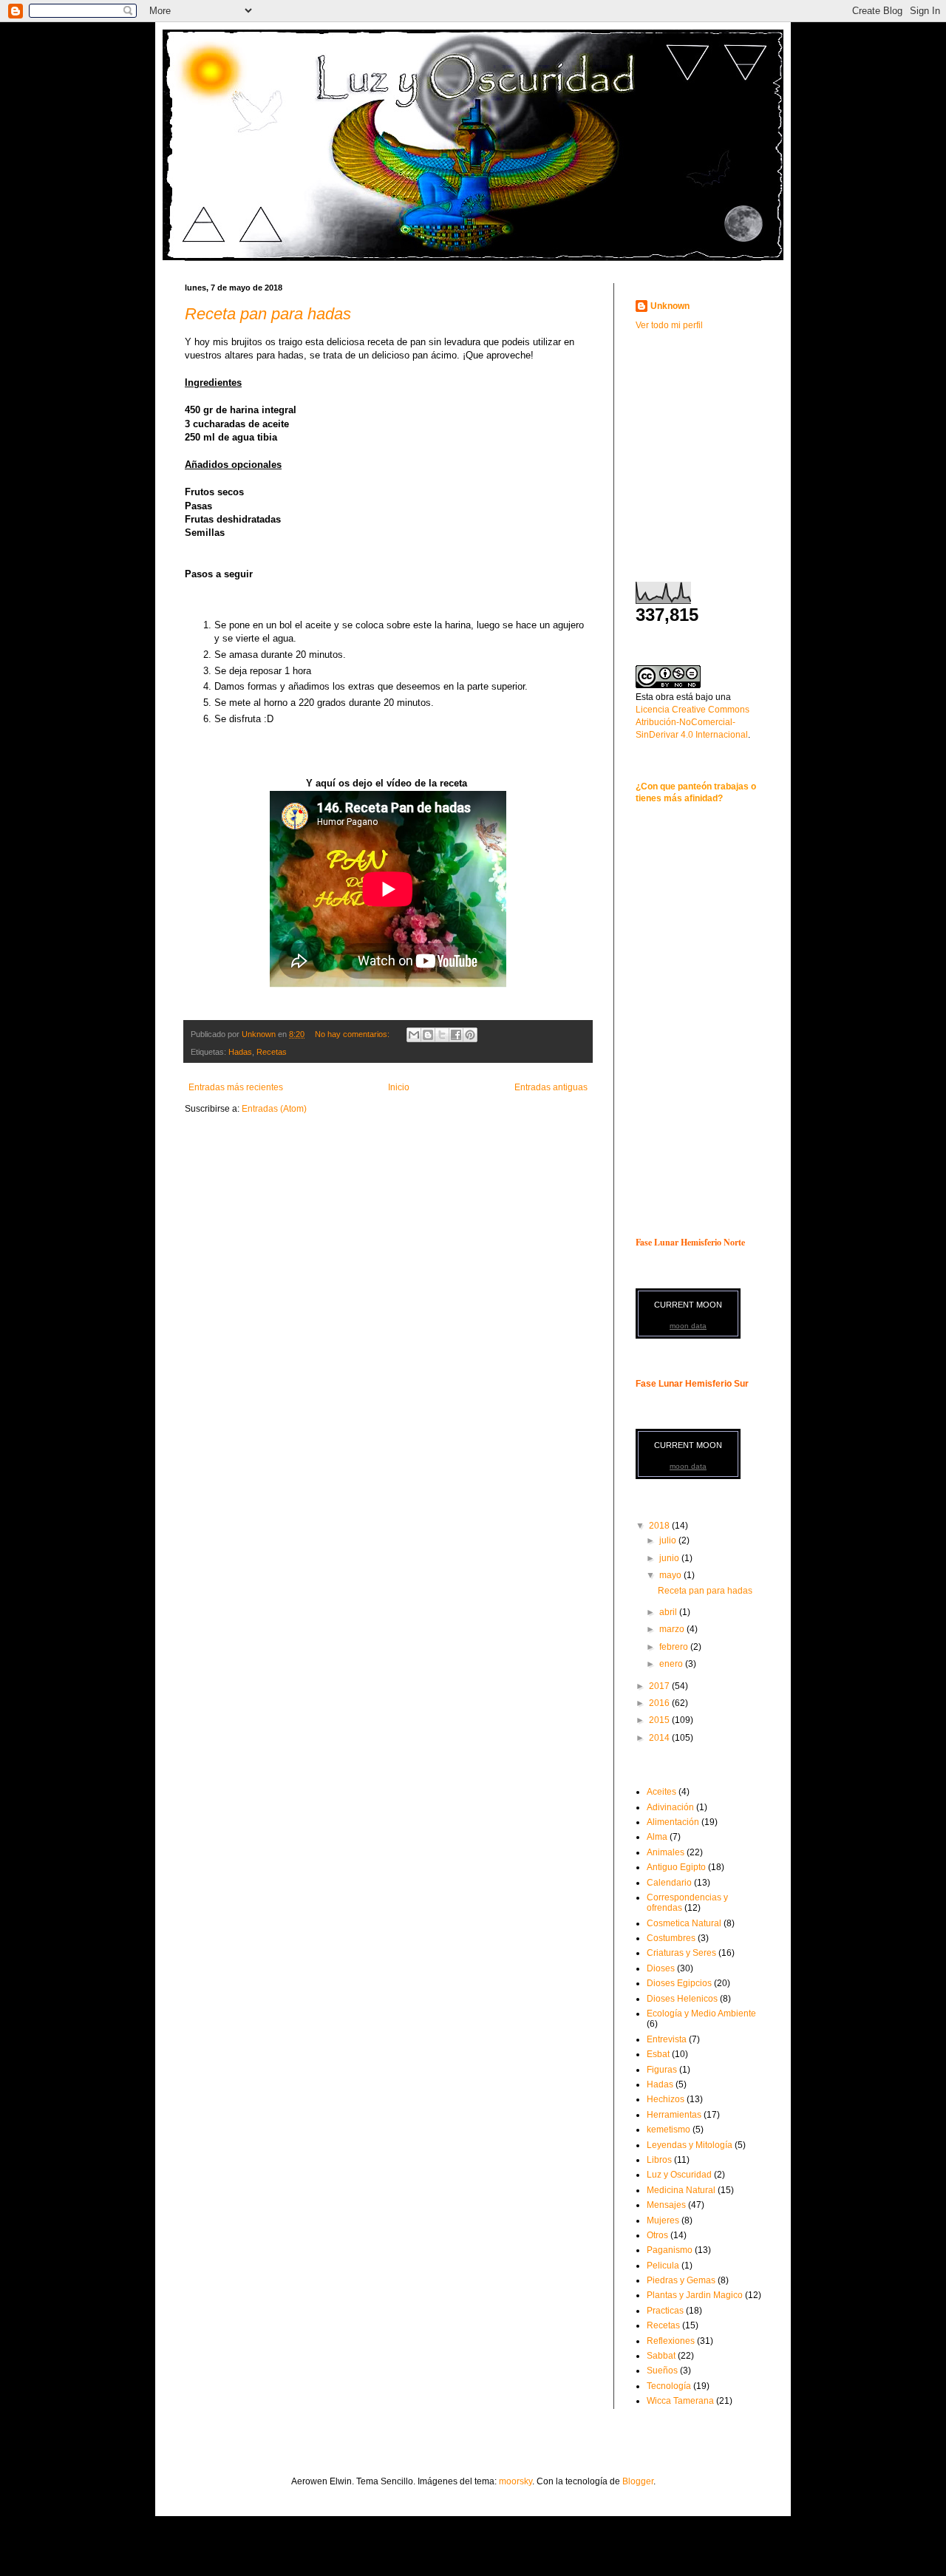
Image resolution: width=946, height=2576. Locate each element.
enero (672, 1664)
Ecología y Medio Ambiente (701, 2013)
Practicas (665, 2311)
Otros (657, 2235)
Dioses (661, 1968)
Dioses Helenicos (682, 1999)
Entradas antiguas (551, 1087)
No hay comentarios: (353, 1034)
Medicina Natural (681, 2190)
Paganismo (670, 2250)
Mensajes (666, 2205)
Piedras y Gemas (681, 2280)
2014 (660, 1738)
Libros (659, 2160)
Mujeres (663, 2220)
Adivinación (670, 1807)
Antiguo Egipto (676, 1867)
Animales (666, 1852)
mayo (671, 1575)
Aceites (661, 1792)
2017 (660, 1686)
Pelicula (663, 2266)
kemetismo (668, 2130)
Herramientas (674, 2115)
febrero (675, 1647)
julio (669, 1540)
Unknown (670, 306)
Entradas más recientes (236, 1087)
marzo (673, 1629)
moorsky (515, 2481)
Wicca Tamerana (680, 2401)
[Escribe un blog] (428, 1035)
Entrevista (667, 2039)
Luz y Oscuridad (679, 2175)
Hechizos (666, 2099)
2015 (660, 1720)
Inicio (399, 1087)
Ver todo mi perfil (669, 325)
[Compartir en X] (442, 1035)
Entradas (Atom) (274, 1109)
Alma (657, 1837)
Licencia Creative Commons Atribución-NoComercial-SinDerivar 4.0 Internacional (693, 722)
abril (669, 1612)
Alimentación (673, 1822)
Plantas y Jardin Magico (695, 2295)
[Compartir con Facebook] (456, 1035)
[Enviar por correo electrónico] (414, 1035)
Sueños (662, 2371)
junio (670, 1558)
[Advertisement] (728, 446)
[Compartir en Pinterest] (470, 1035)
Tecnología (669, 2386)
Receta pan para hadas (268, 314)
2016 (660, 1703)
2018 (660, 1526)
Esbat (658, 2054)
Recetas (272, 1052)
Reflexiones (671, 2341)
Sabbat (661, 2356)
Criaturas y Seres (681, 1953)
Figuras (662, 2070)
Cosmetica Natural (684, 1923)
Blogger (638, 2481)
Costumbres (671, 1938)
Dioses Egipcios (679, 1983)
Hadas (240, 1052)
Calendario (669, 1883)
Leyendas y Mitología (690, 2145)
